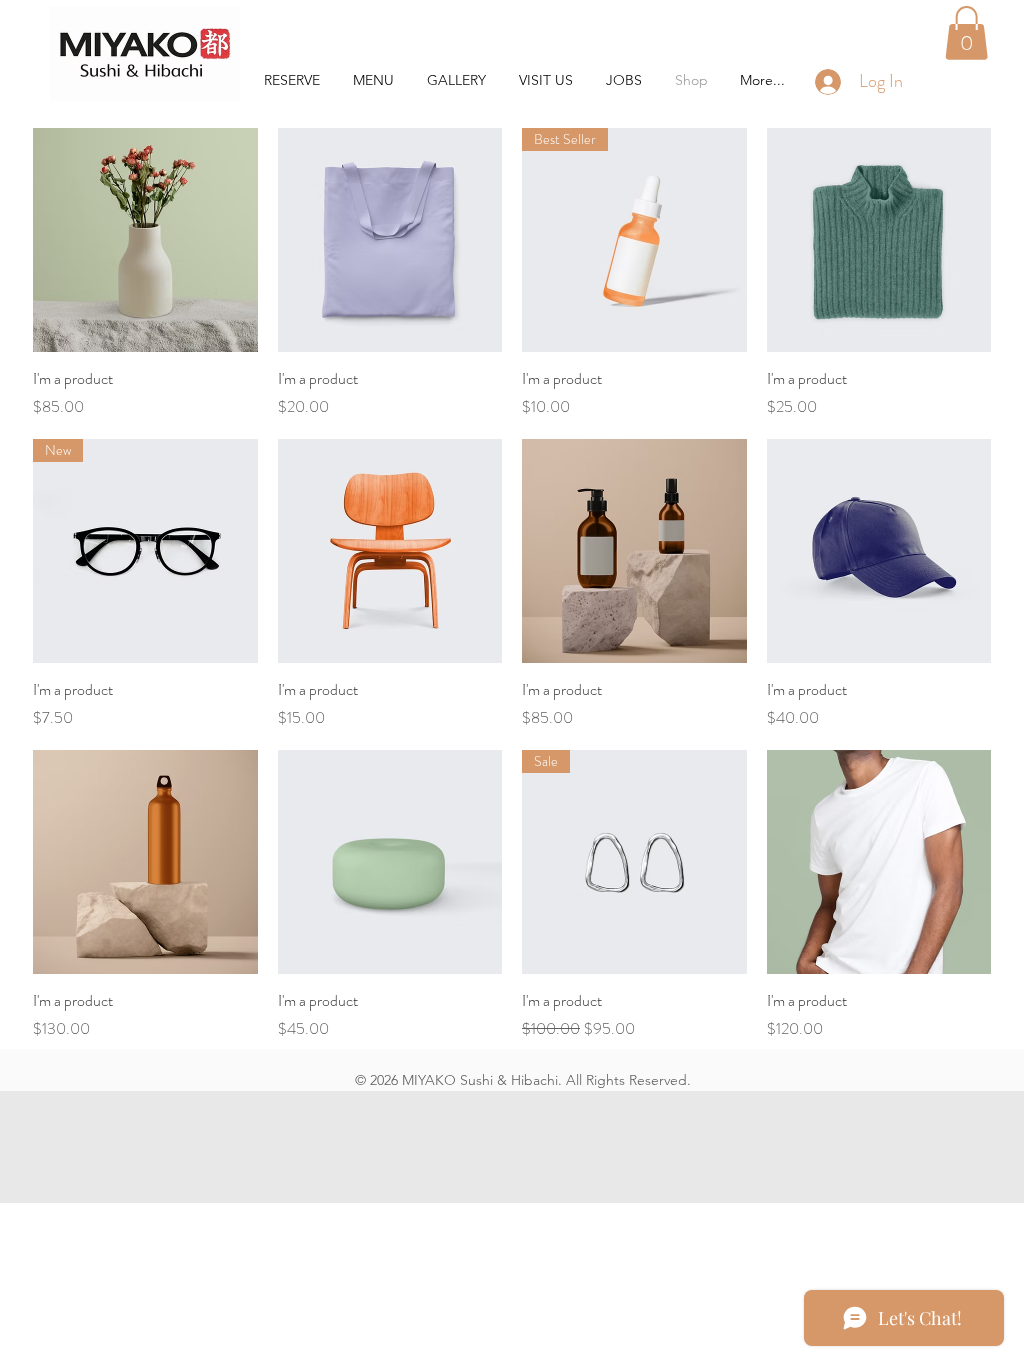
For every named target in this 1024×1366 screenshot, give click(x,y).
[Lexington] (144, 53)
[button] (966, 33)
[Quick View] (145, 240)
